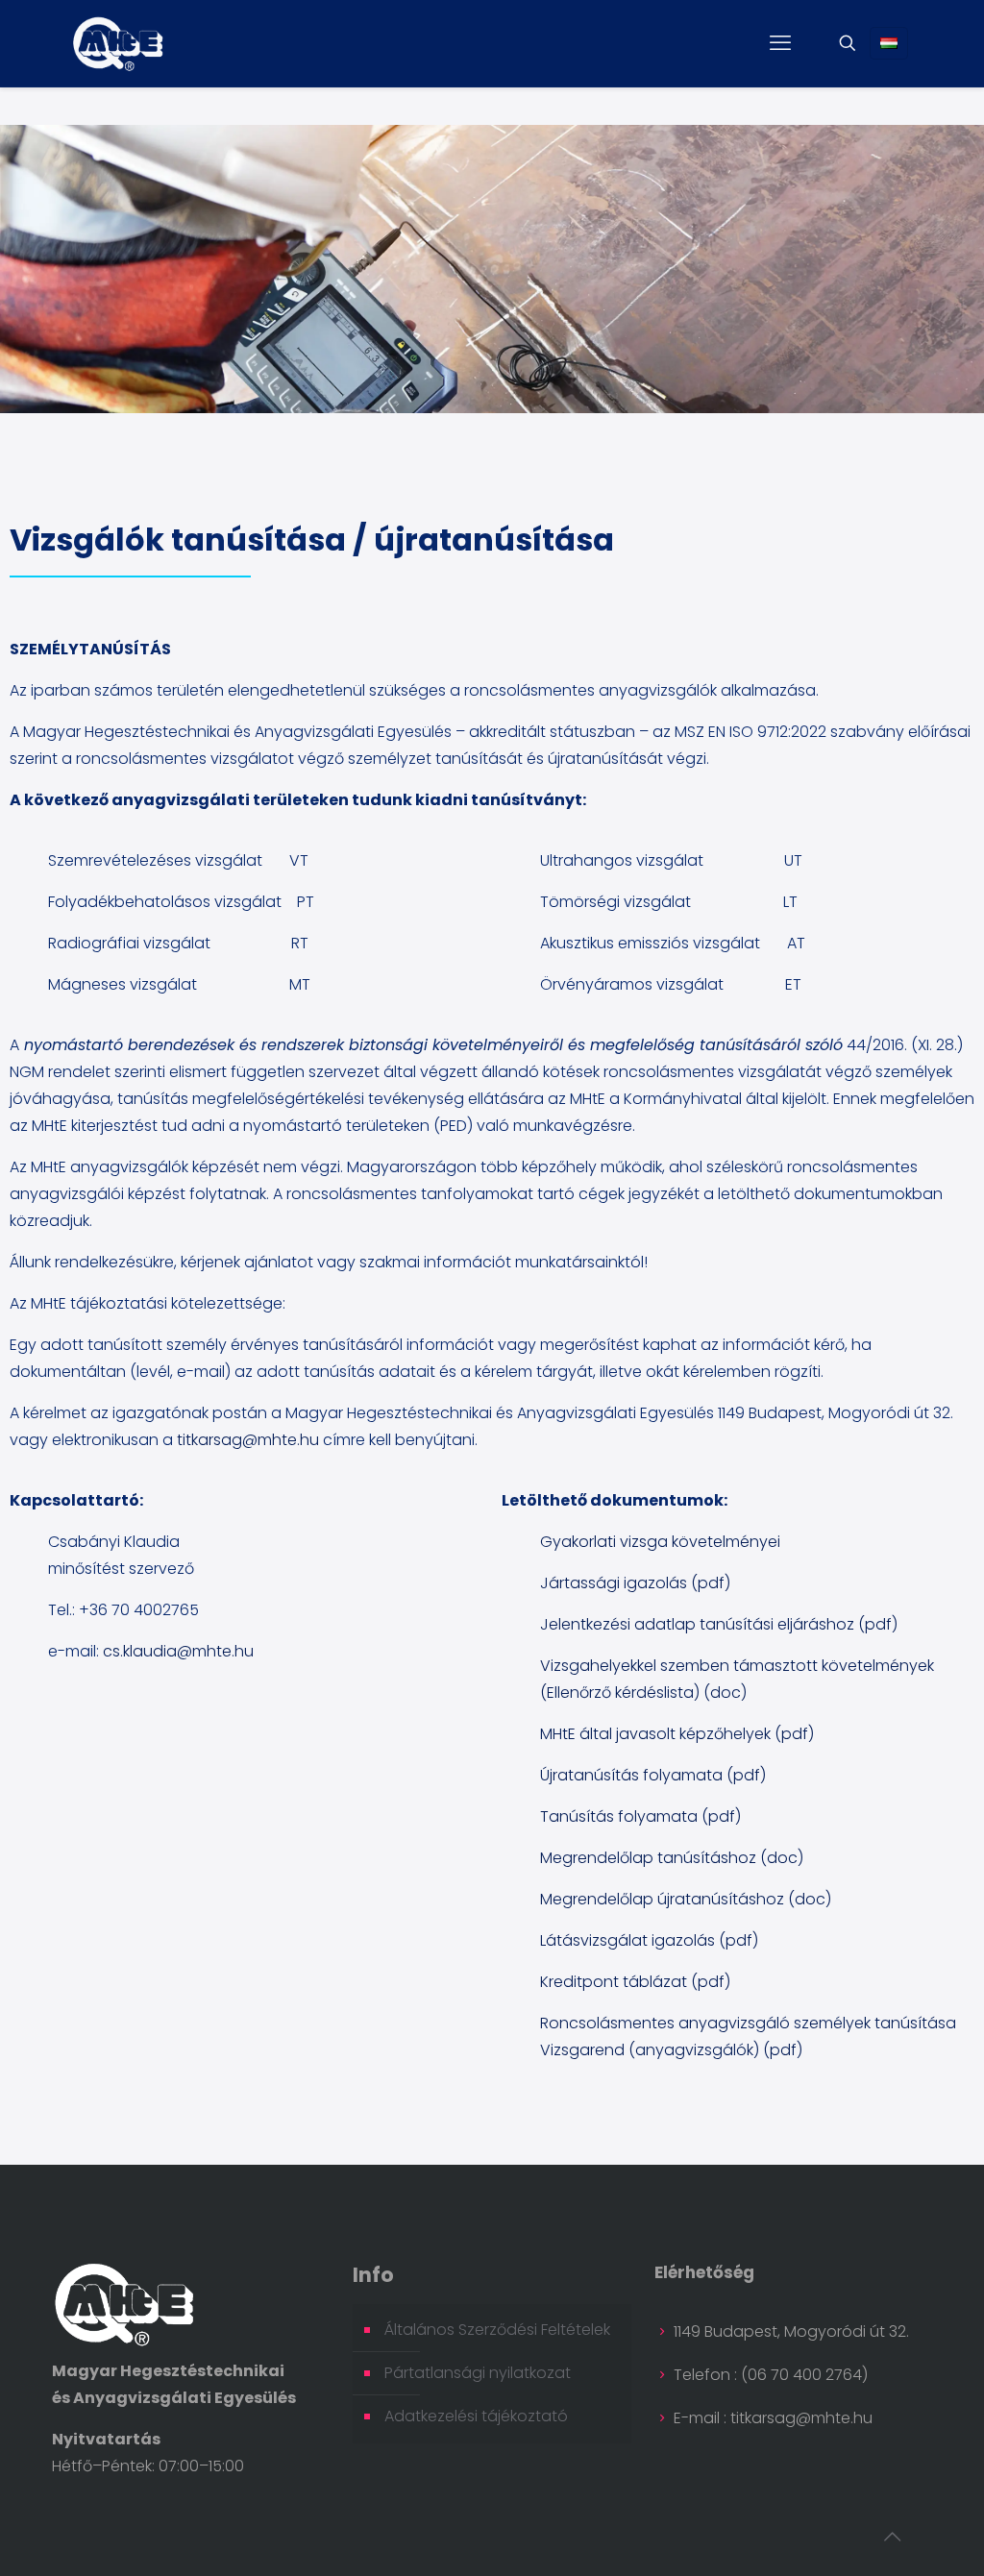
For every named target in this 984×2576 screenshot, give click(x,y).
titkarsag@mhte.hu (248, 1440)
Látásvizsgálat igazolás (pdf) (649, 1940)
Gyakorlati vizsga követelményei (660, 1542)
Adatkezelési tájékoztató (476, 2416)
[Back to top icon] (892, 2537)
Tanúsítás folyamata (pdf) (640, 1816)
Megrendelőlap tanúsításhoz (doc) (672, 1858)
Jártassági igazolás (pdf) (635, 1583)
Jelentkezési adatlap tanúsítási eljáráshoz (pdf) (719, 1624)
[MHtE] (118, 43)
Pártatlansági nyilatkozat (478, 2373)
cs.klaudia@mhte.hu (178, 1651)
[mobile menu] (780, 43)
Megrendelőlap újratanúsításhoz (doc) (686, 1899)
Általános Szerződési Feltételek (497, 2330)
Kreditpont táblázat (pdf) (635, 1982)
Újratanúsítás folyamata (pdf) (653, 1775)
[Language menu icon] (889, 43)
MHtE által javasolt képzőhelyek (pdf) (677, 1734)
